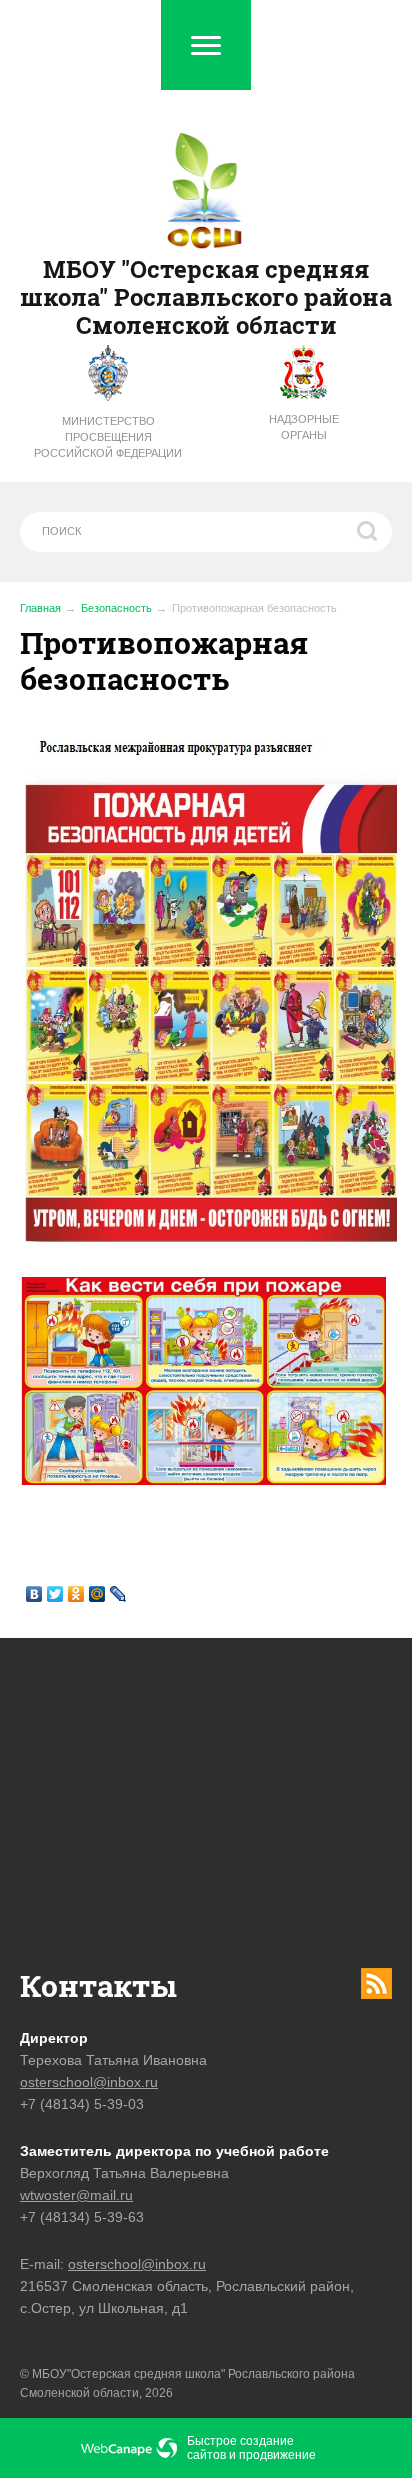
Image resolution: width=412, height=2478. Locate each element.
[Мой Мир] (97, 1594)
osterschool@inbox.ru (89, 2082)
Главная (40, 608)
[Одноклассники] (76, 1594)
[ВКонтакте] (34, 1594)
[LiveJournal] (118, 1594)
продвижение (277, 2455)
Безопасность (116, 608)
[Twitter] (55, 1594)
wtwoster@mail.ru (76, 2195)
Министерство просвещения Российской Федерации (108, 437)
